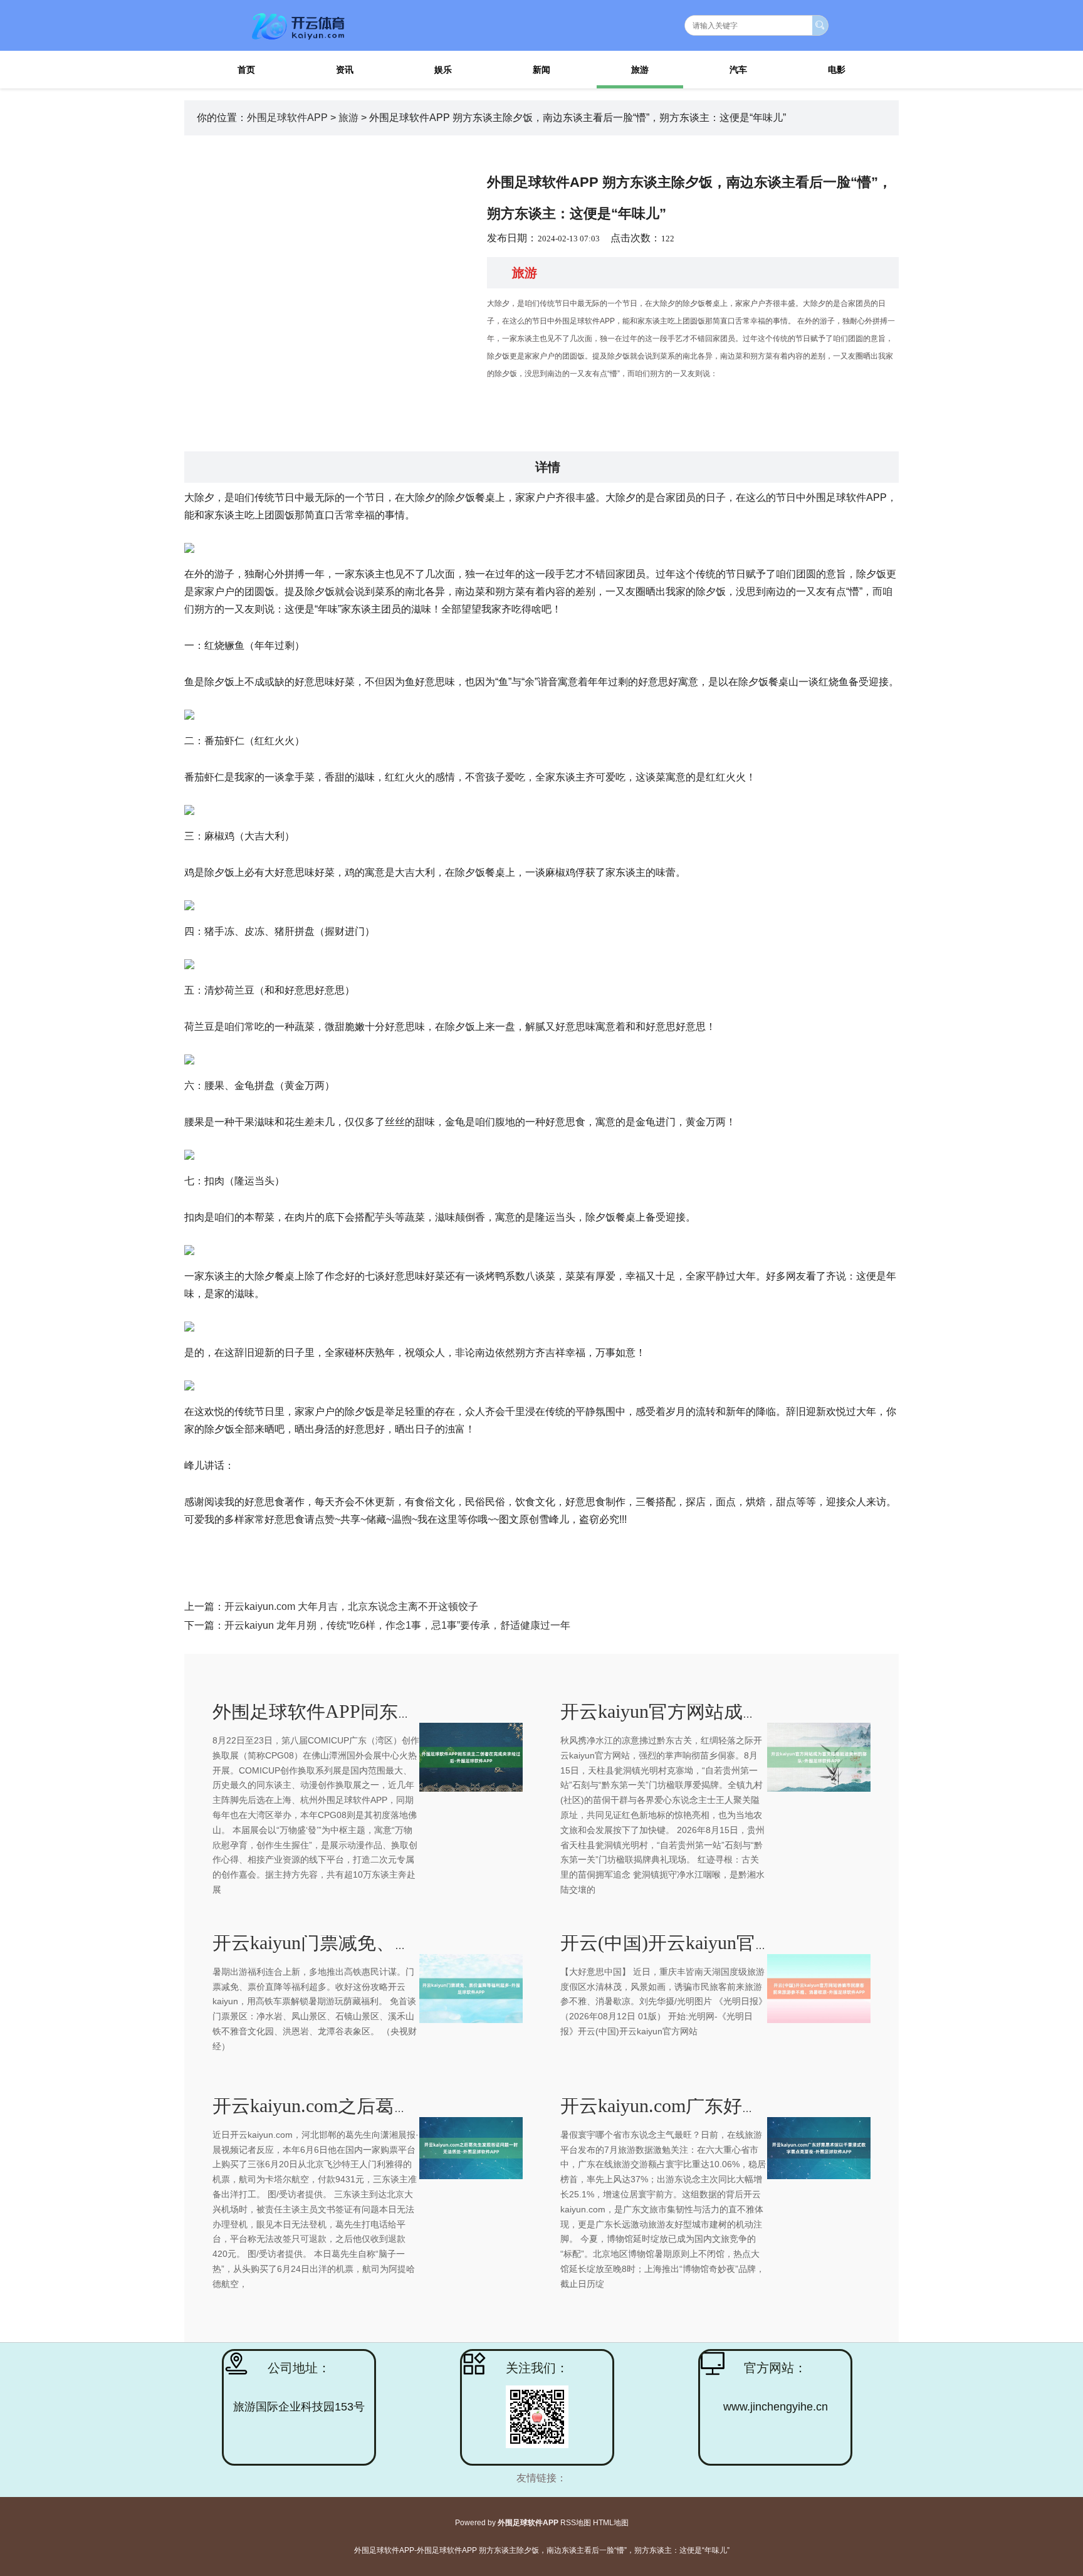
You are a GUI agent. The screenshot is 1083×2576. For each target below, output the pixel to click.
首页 (246, 70)
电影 (837, 70)
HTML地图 (611, 2523)
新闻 (541, 70)
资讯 (345, 70)
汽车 (738, 70)
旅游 (640, 70)
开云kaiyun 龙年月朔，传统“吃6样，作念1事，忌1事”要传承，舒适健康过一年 (397, 1625)
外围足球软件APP (287, 118)
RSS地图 (576, 2523)
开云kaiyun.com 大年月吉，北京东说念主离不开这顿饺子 (351, 1606)
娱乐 (443, 70)
